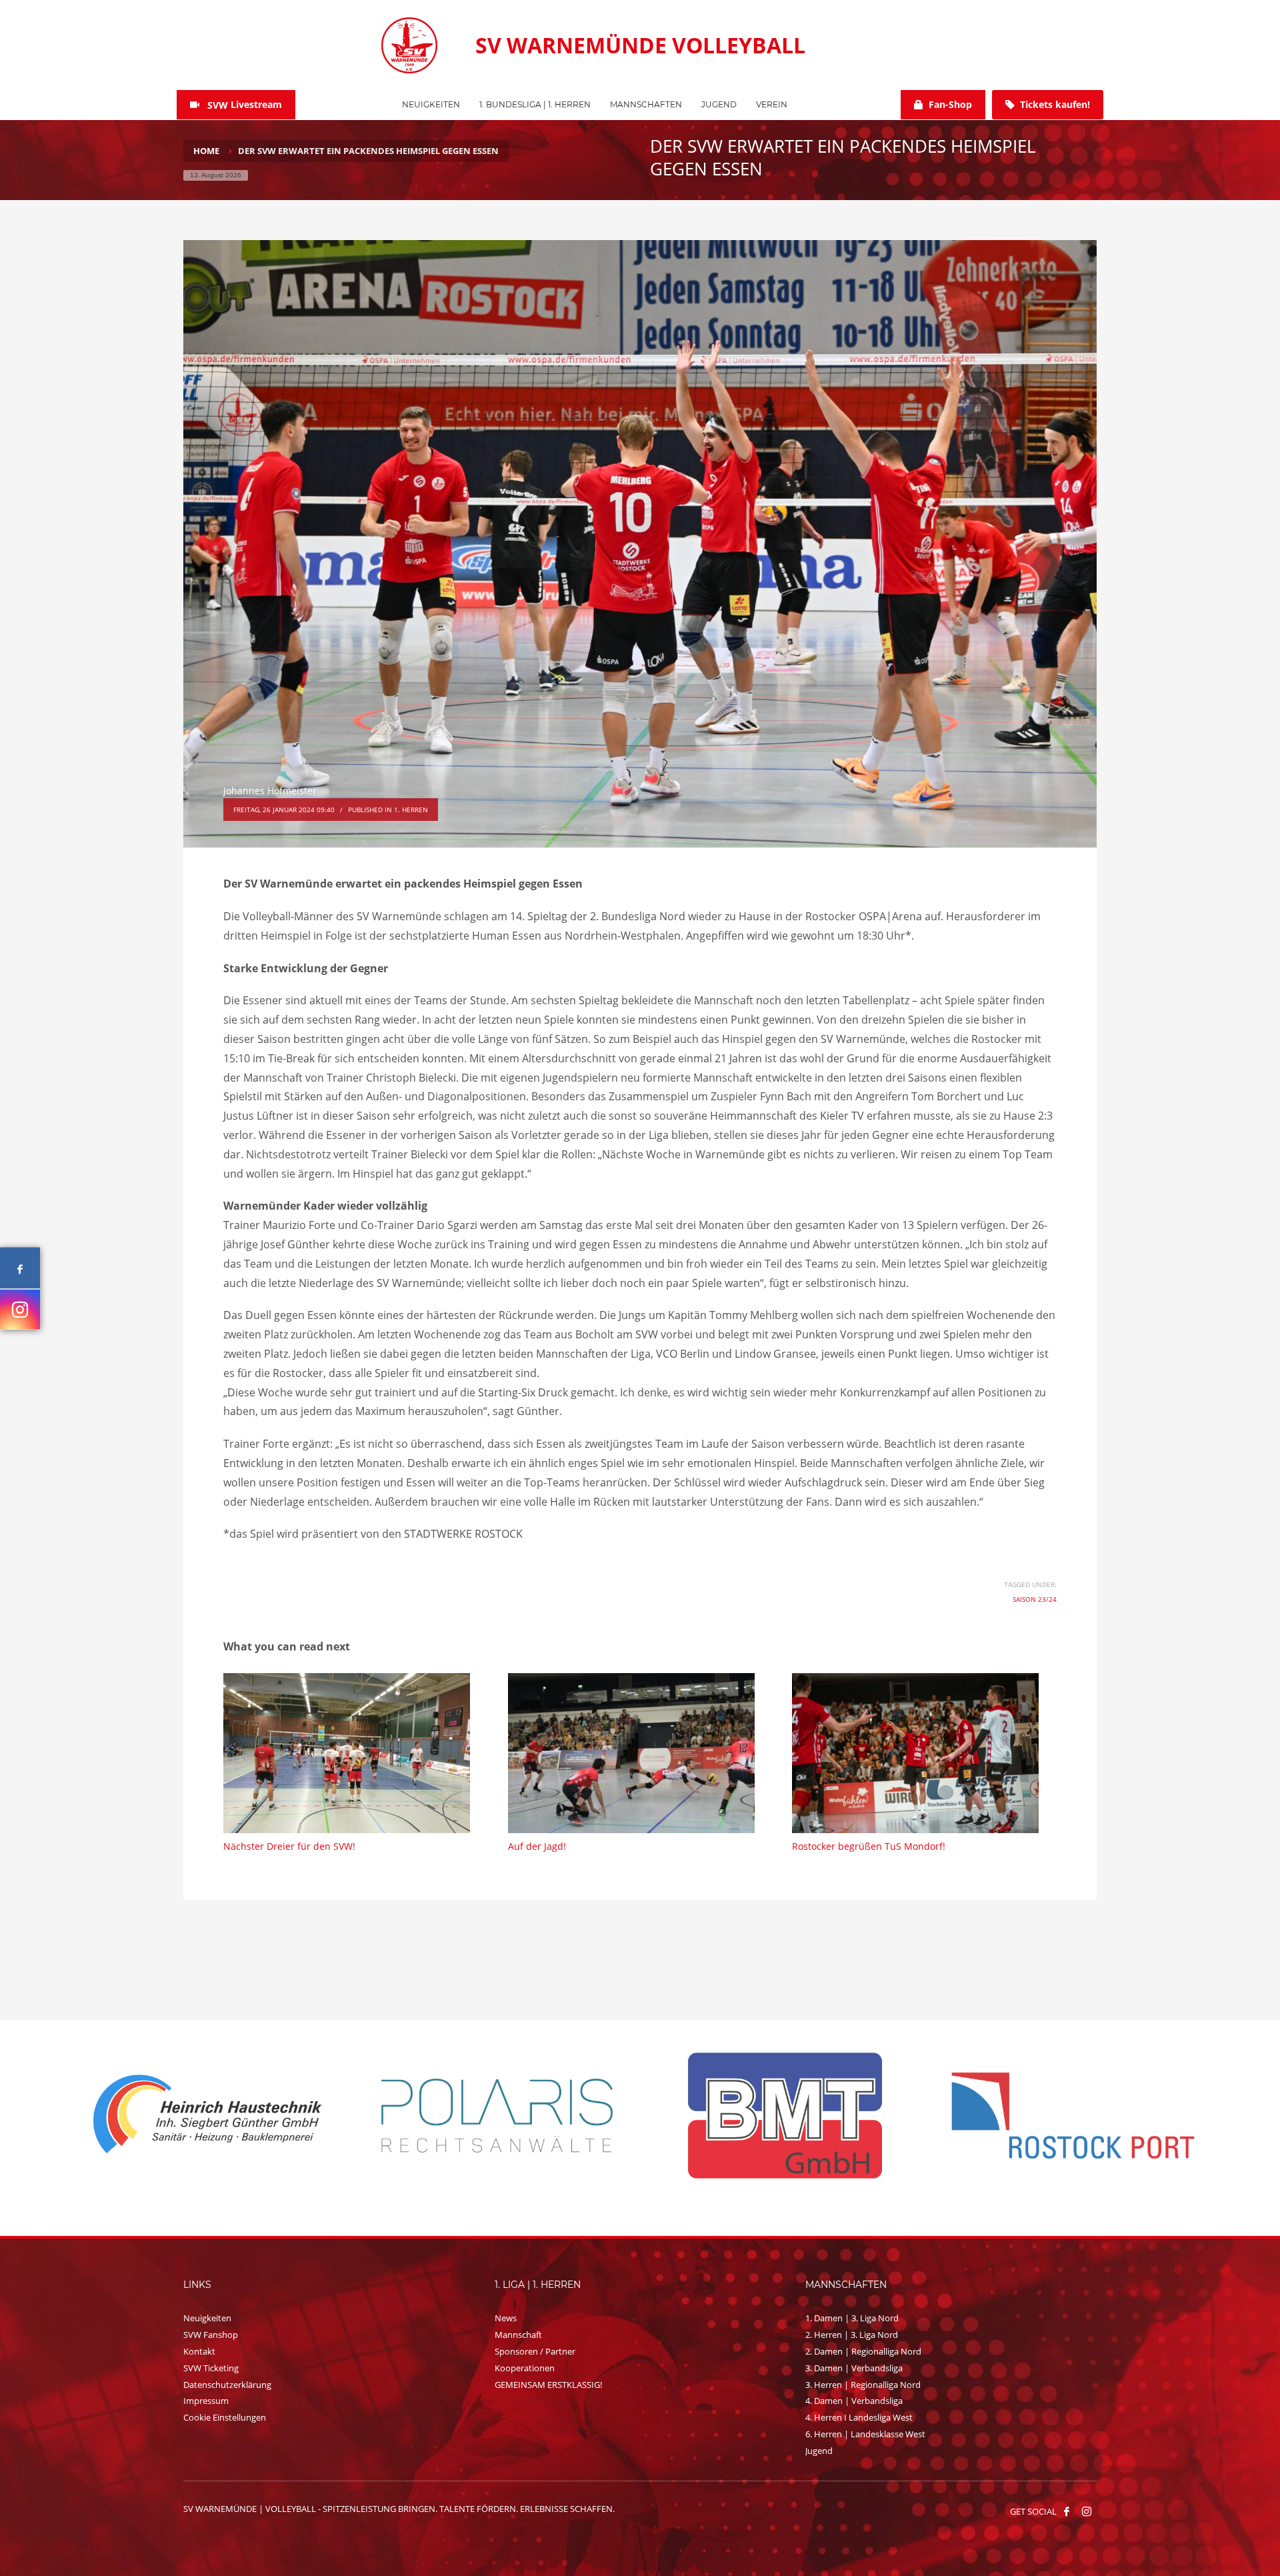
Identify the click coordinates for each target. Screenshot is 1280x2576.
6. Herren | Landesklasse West (865, 2434)
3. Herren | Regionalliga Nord (863, 2385)
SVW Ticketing (211, 2368)
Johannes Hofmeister (270, 791)
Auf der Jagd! (537, 1846)
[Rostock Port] (497, 2116)
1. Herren (411, 810)
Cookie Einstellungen (225, 2417)
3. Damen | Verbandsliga (854, 2368)
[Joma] (1073, 2115)
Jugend (819, 2451)
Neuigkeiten (207, 2318)
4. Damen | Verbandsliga (854, 2401)
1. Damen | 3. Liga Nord (852, 2318)
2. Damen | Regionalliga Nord (863, 2351)
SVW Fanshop (211, 2335)
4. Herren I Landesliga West (859, 2417)
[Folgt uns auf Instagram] (20, 1309)
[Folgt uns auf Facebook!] (1067, 2511)
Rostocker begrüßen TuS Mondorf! (869, 1846)
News (506, 2318)
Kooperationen (525, 2368)
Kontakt (199, 2351)
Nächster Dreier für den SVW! (289, 1846)
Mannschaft (518, 2335)
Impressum (206, 2401)
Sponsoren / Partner (535, 2351)
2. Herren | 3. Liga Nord (852, 2335)
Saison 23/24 (1035, 1599)
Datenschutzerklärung (227, 2385)
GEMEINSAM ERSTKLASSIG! (548, 2385)
